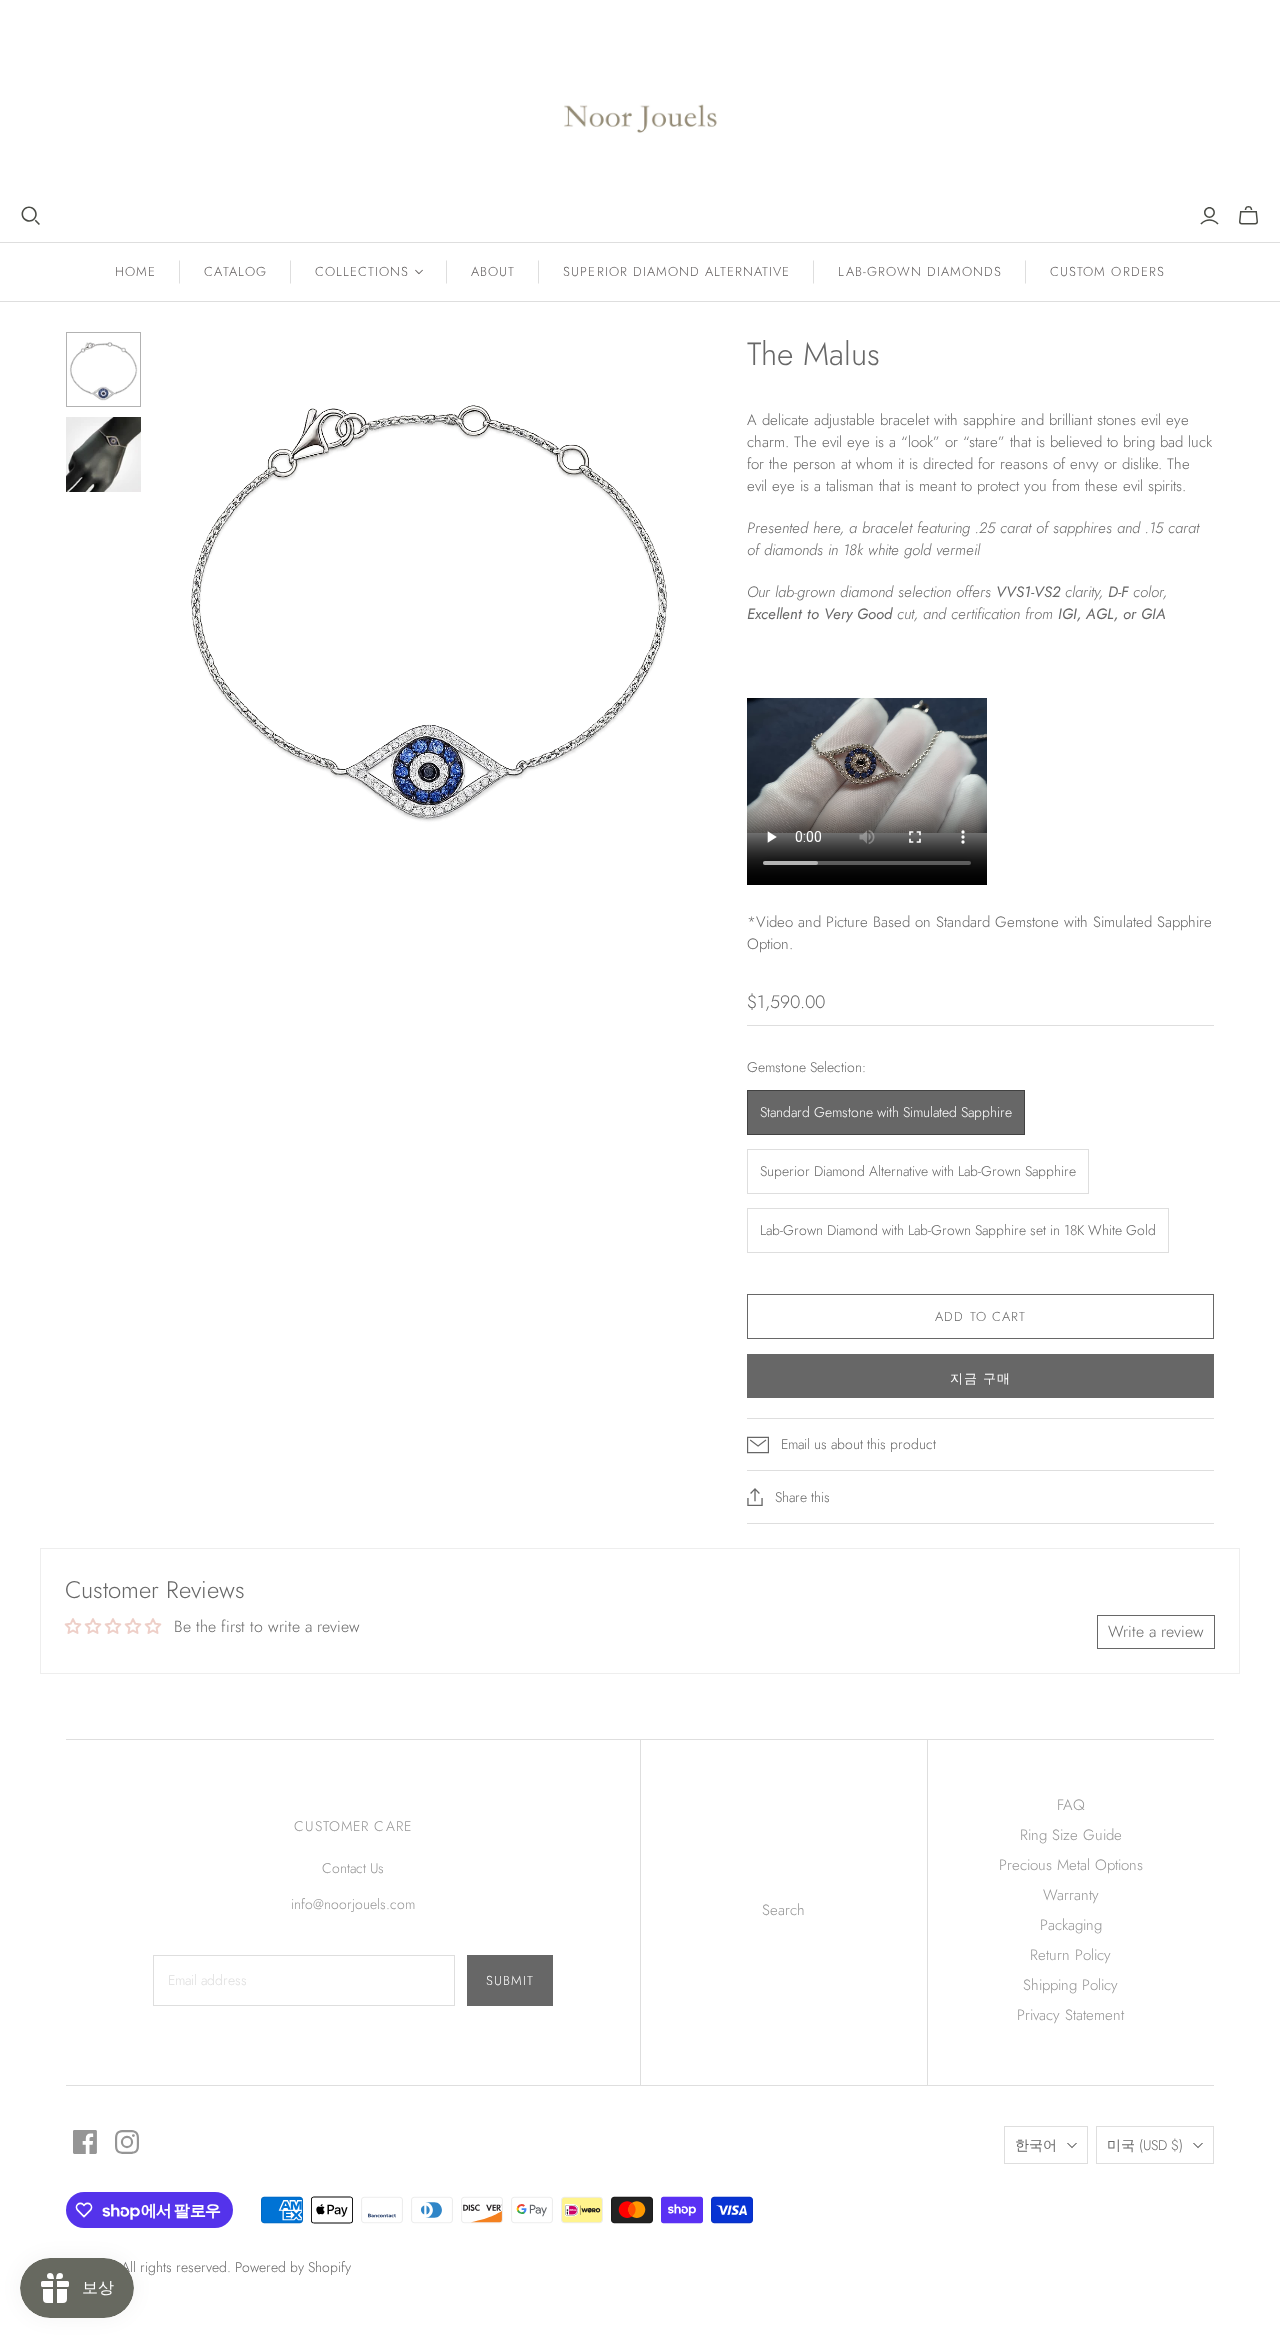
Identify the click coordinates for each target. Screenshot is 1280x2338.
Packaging (1071, 1925)
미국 (1145, 2145)
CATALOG (235, 271)
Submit (510, 1980)
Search (783, 1910)
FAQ (1071, 1805)
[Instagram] (127, 2142)
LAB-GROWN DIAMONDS (920, 271)
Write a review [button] (1156, 1631)
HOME (135, 271)
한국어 (1036, 2145)
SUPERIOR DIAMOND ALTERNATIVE (676, 271)
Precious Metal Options (1071, 1865)
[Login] (1209, 216)
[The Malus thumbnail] (103, 369)
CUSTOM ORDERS (1107, 271)
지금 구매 (980, 1378)
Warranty (1071, 1895)
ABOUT (493, 271)
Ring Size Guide (1071, 1835)
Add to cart (980, 1316)
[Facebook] (85, 2142)
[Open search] (31, 216)
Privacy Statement (1070, 2015)
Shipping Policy (1070, 1985)
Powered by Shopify (293, 2267)
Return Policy (1070, 1955)
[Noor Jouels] (640, 102)
